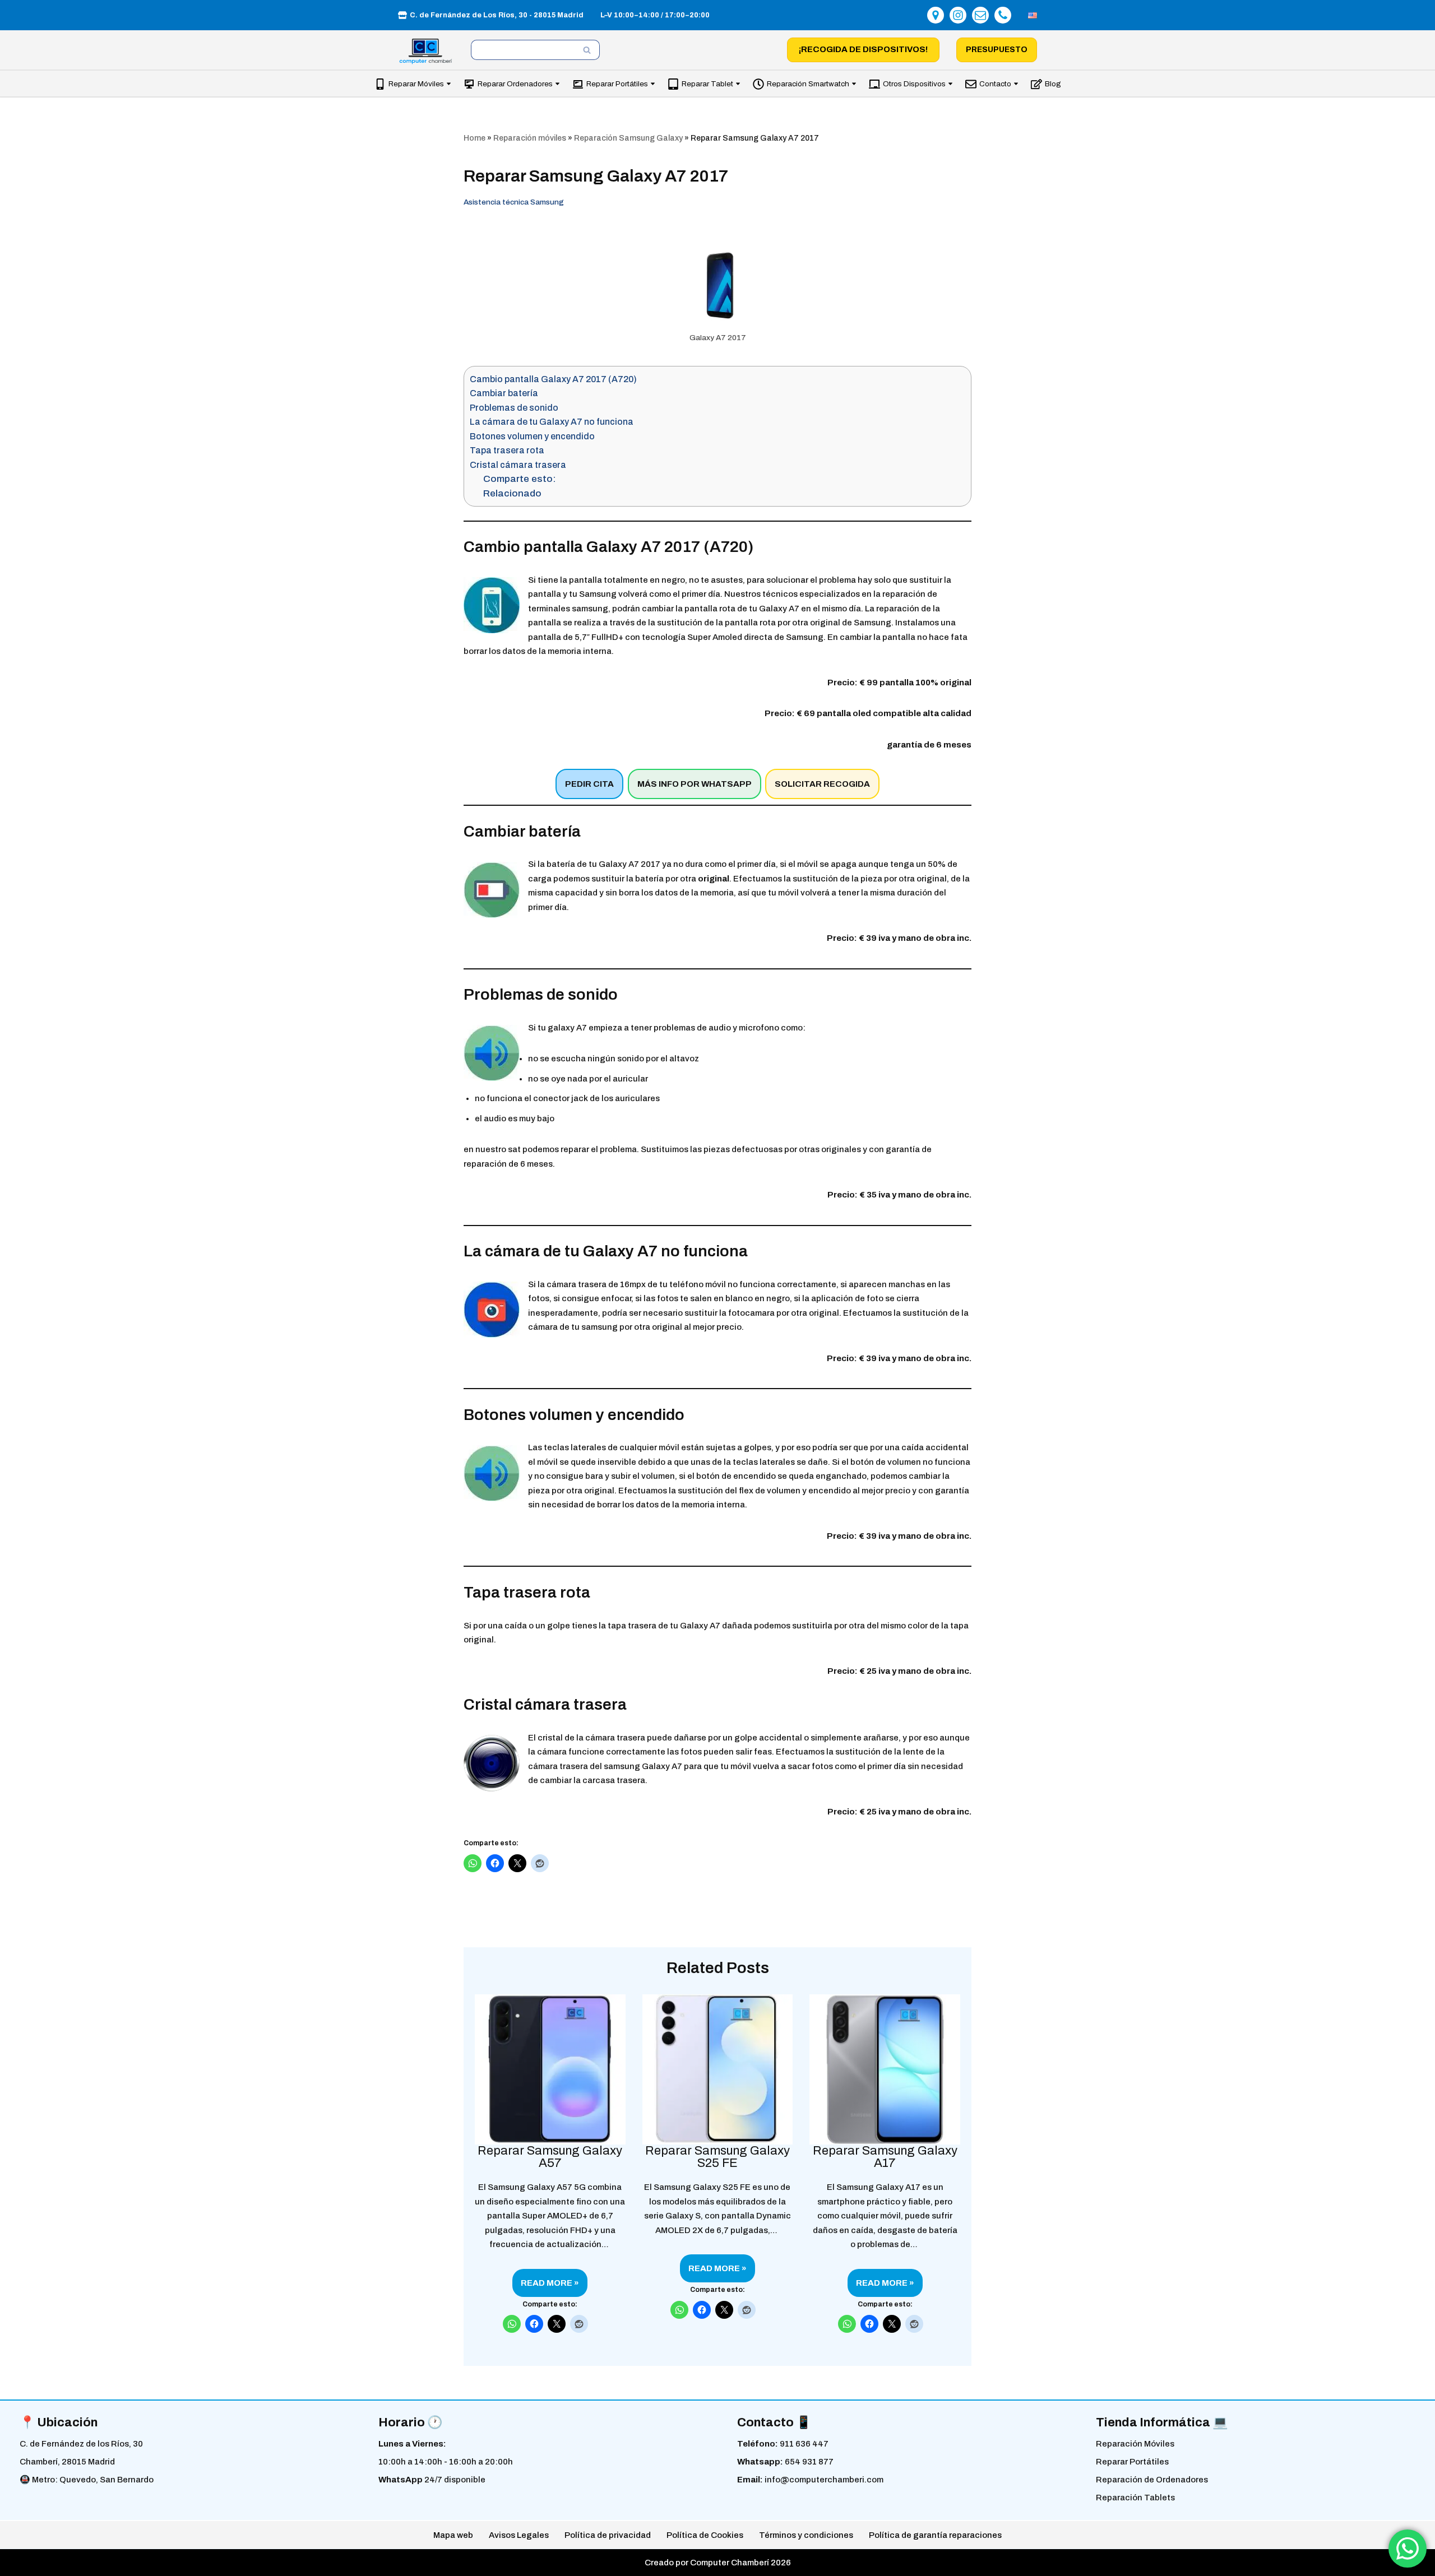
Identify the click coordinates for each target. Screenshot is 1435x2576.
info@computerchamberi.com (824, 2480)
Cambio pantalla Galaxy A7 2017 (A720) (553, 379)
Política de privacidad (608, 2535)
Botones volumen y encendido (532, 436)
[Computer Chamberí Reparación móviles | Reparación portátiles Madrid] (426, 51)
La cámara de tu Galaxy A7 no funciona (552, 422)
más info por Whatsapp (695, 784)
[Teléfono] (1003, 15)
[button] (449, 84)
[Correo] (980, 15)
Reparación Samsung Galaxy (628, 138)
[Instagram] (958, 15)
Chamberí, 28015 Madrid (67, 2462)
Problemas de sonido (514, 408)
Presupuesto (997, 50)
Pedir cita (589, 784)
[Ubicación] (936, 15)
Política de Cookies (705, 2535)
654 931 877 (809, 2462)
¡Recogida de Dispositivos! (863, 49)
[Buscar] (587, 50)
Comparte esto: (520, 479)
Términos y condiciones (806, 2535)
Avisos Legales (519, 2535)
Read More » (546, 2287)
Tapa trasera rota (507, 450)
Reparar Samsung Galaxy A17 (885, 2157)
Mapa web (453, 2535)
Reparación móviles (530, 138)
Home (475, 138)
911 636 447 (804, 2444)
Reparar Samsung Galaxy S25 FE (717, 2157)
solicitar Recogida (822, 784)
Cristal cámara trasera (518, 465)
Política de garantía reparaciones (935, 2535)
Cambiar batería (504, 393)
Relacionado (512, 493)
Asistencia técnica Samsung (514, 202)
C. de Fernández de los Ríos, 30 (81, 2444)
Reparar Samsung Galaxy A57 (550, 2157)
